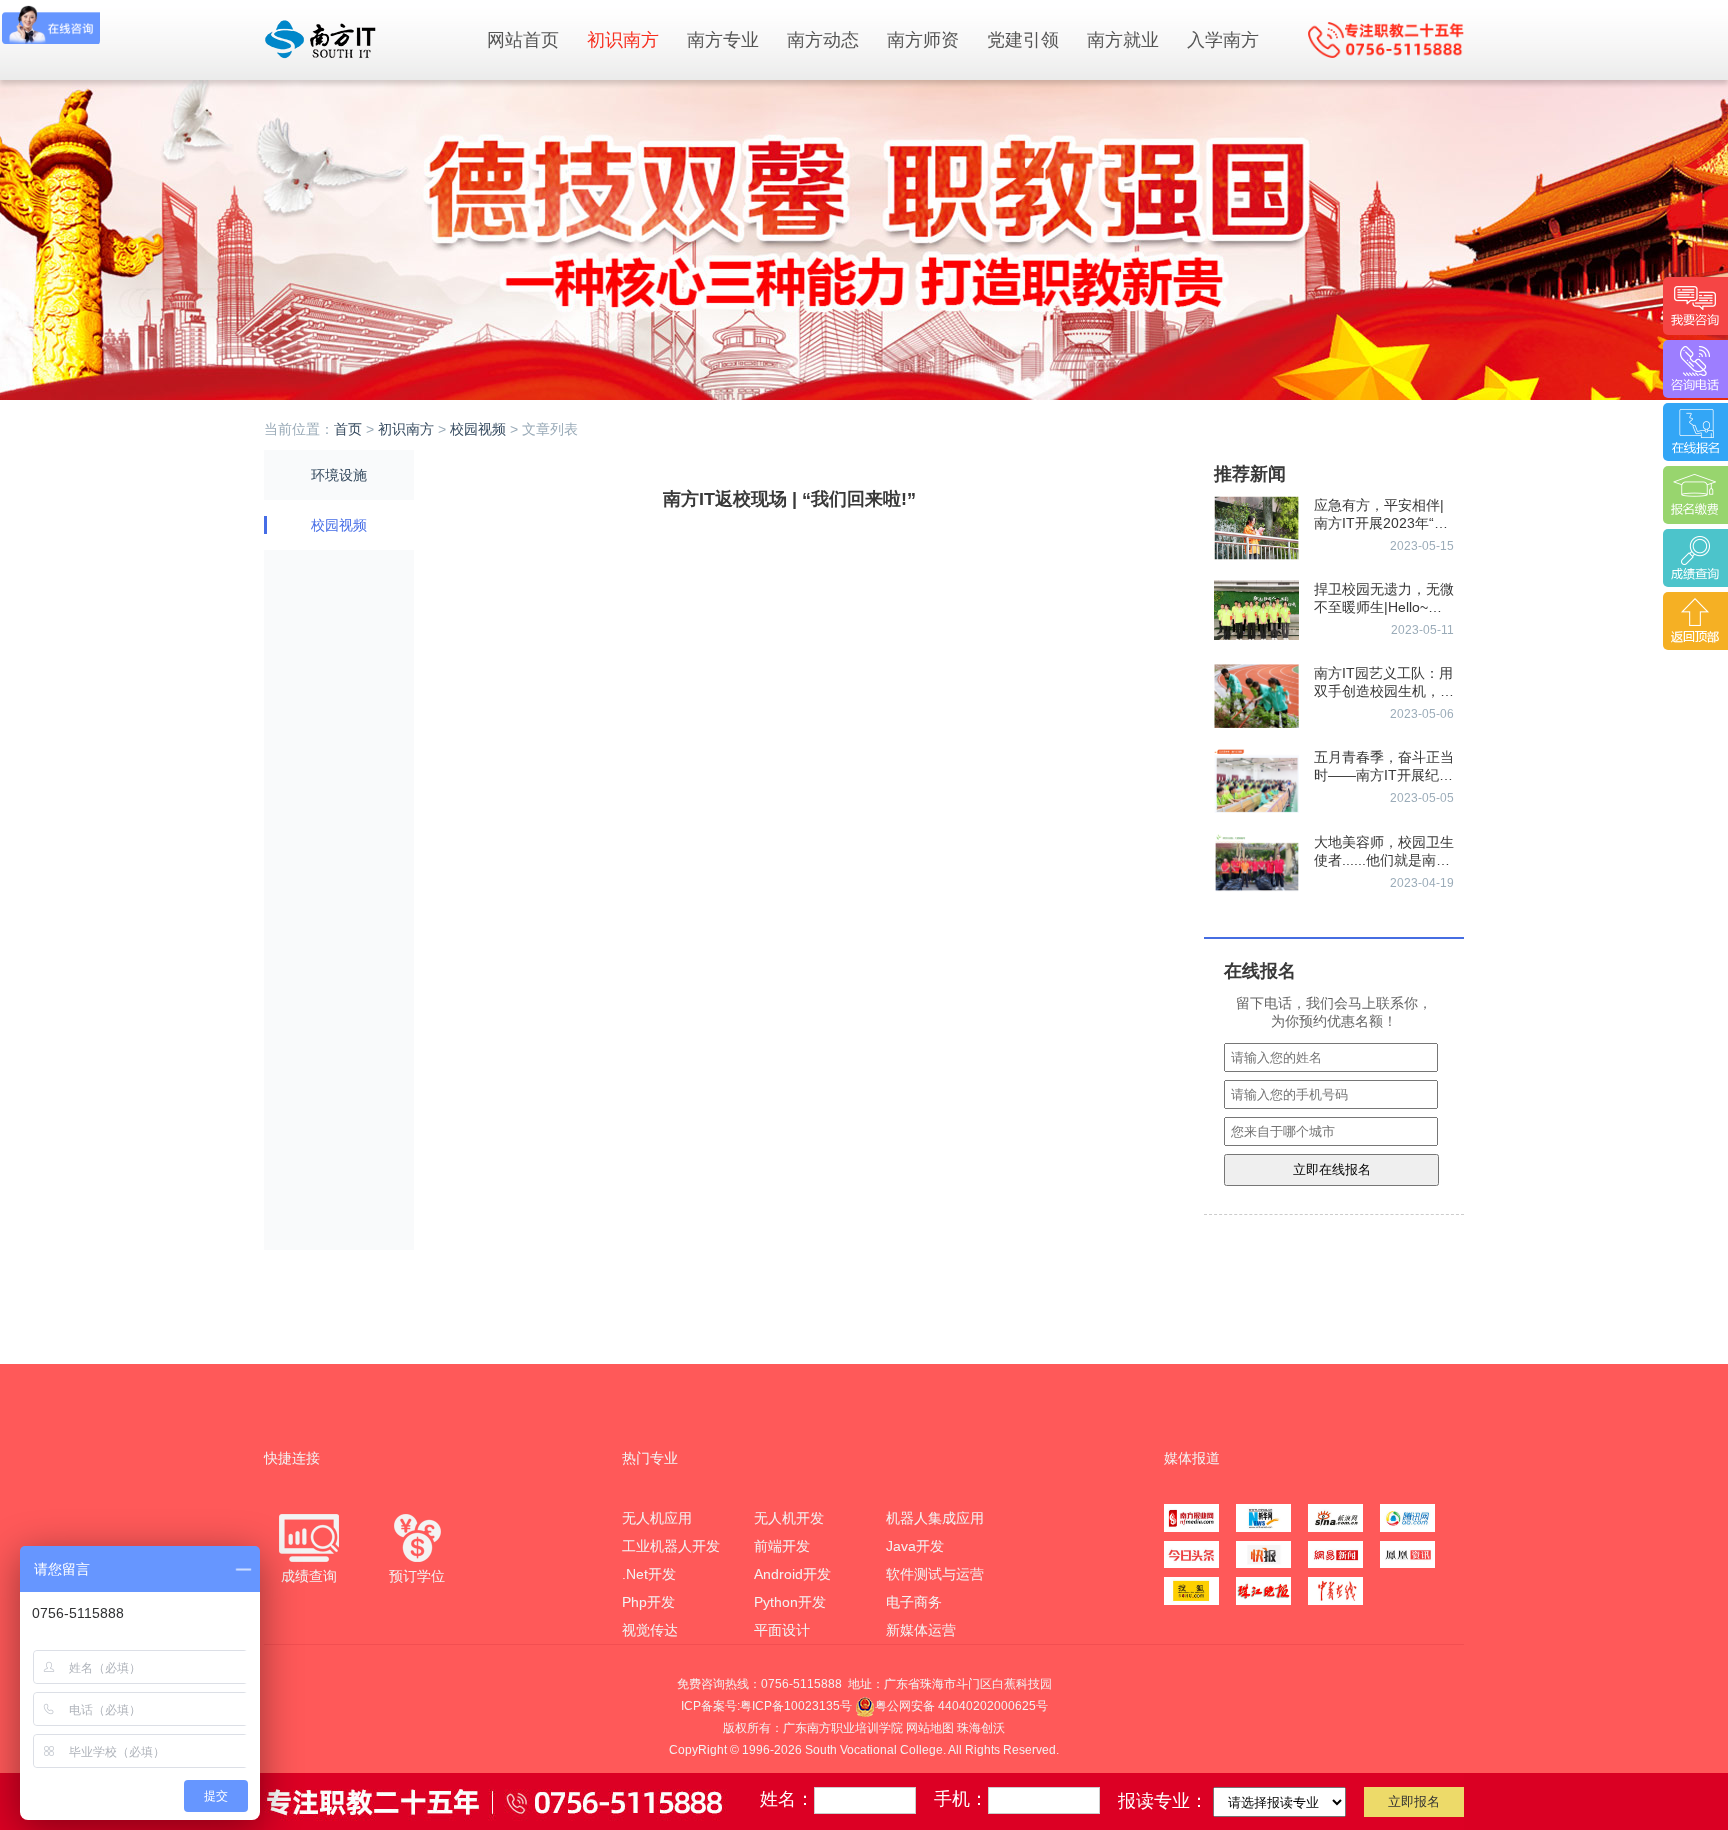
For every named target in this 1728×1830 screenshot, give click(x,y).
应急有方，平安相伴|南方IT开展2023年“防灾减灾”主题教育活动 (1381, 523)
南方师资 (923, 40)
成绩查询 (309, 1576)
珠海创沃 (981, 1728)
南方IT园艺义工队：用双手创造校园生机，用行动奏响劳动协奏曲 (1384, 691)
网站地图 (930, 1728)
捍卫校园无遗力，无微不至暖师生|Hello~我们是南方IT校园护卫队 (1384, 607)
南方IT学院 (364, 39)
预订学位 (417, 1576)
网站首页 (523, 40)
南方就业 (1123, 40)
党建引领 (1023, 40)
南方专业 (723, 40)
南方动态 (823, 40)
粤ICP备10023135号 (796, 1706)
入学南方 (1223, 40)
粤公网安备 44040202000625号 (961, 1706)
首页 (348, 429)
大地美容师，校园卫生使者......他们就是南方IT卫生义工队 (1384, 860)
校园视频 (478, 429)
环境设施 (339, 475)
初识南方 (623, 40)
